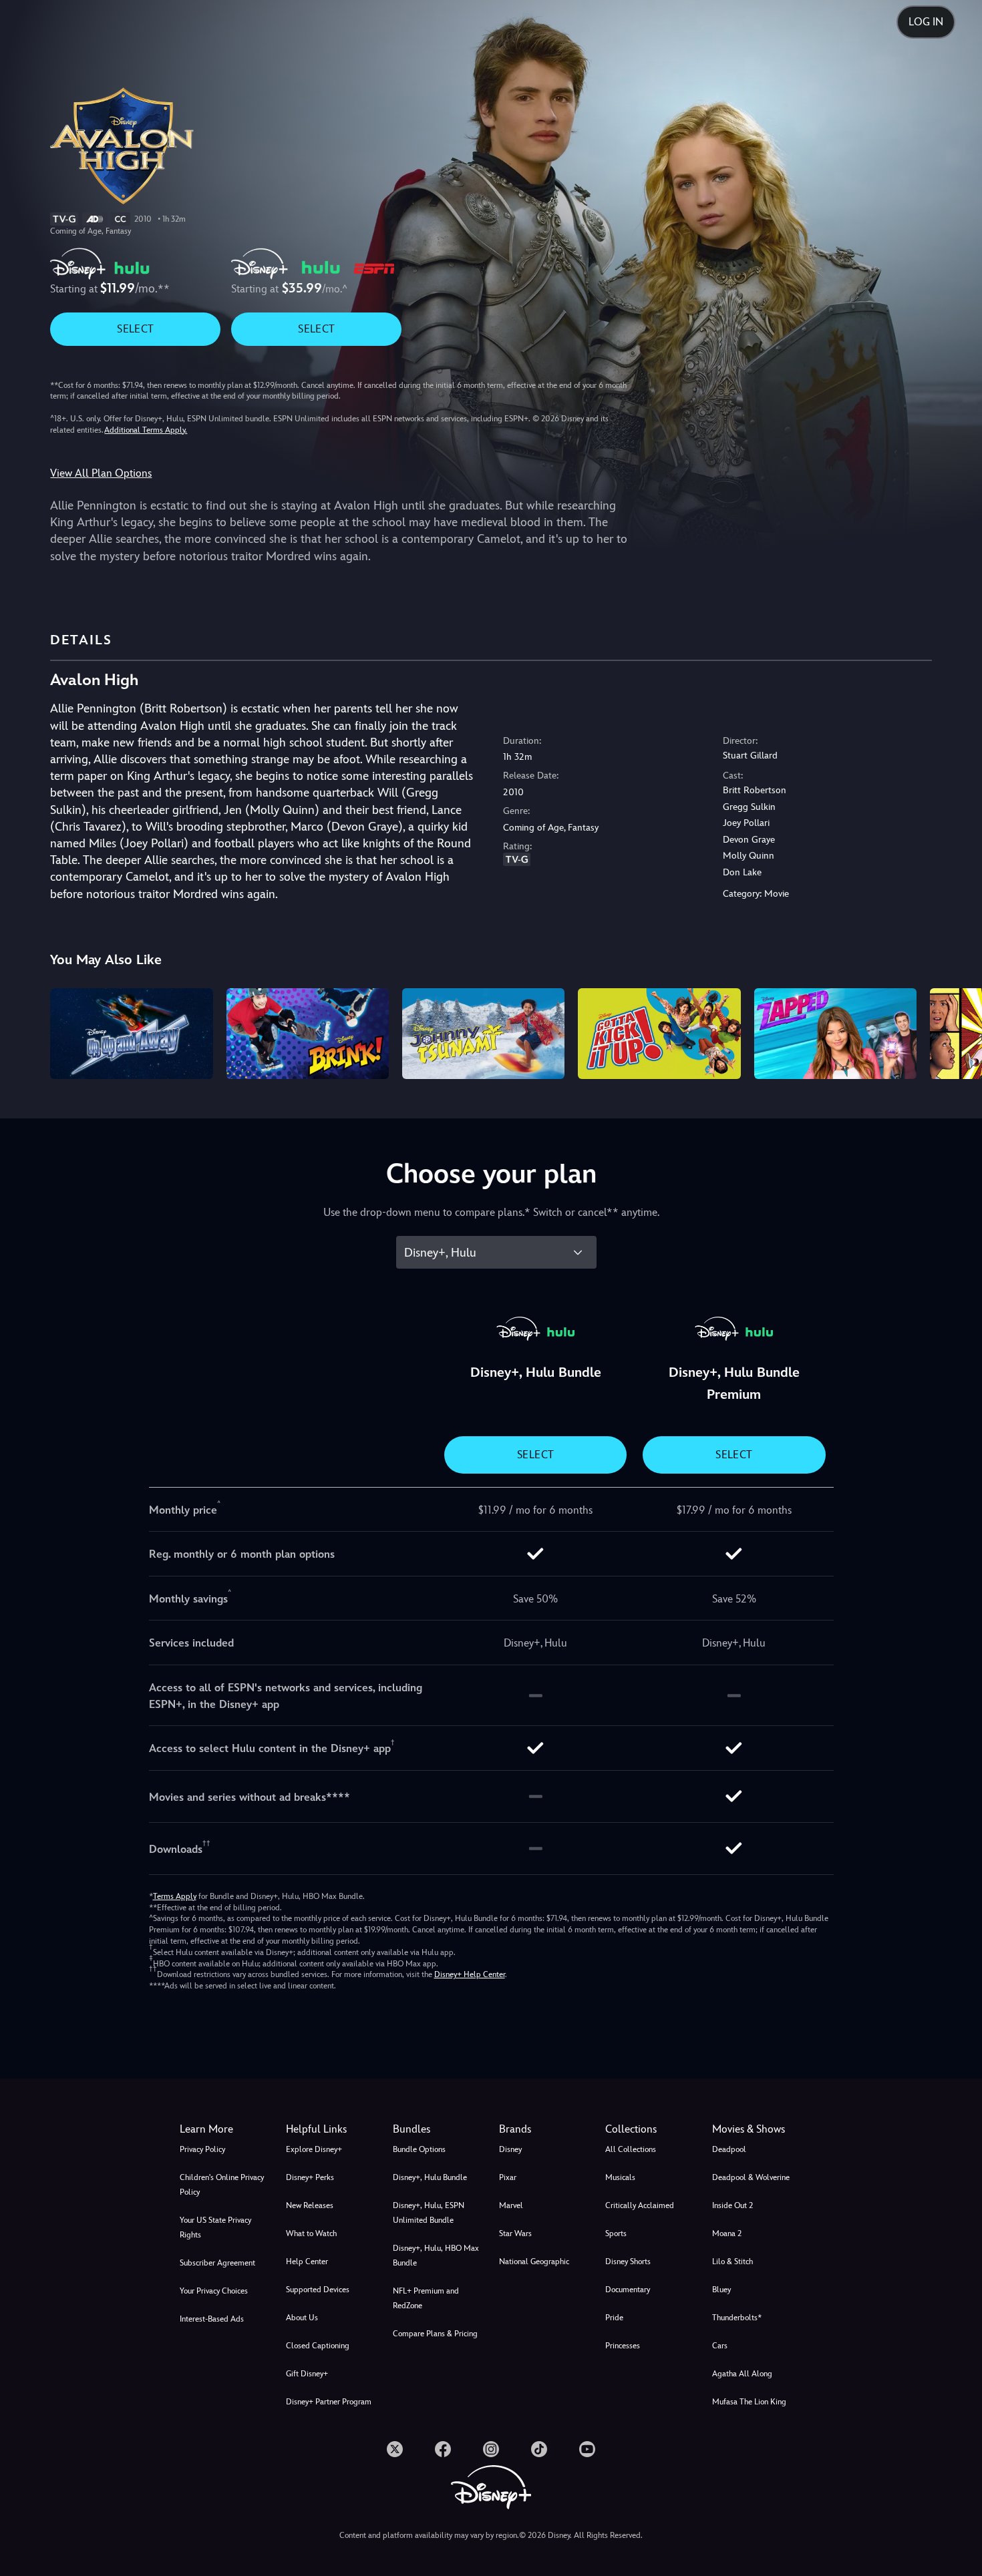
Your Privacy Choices (214, 2291)
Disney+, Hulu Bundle (430, 2177)
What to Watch (311, 2233)
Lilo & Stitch (732, 2262)
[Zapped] (835, 1034)
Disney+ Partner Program (329, 2402)
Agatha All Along (742, 2374)
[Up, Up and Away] (131, 1034)
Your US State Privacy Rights (215, 2227)
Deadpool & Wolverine (751, 2177)
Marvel (511, 2205)
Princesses (623, 2346)
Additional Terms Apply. (146, 430)
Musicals (620, 2177)
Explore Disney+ (314, 2149)
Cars (720, 2346)
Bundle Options (419, 2149)
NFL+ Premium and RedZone (426, 2298)
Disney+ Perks (310, 2177)
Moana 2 (727, 2233)
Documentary (628, 2290)
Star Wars (515, 2233)
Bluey (721, 2290)
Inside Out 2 (732, 2205)
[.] (395, 2449)
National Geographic (534, 2262)
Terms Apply (175, 1896)
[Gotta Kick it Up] (659, 1034)
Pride (614, 2318)
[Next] (956, 1032)
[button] (331, 2129)
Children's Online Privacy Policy (222, 2185)
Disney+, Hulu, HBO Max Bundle (436, 2256)
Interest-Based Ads (212, 2319)
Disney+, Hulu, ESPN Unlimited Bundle (429, 2213)
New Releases (310, 2205)
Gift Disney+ (307, 2374)
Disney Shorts (628, 2262)
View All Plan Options (101, 473)
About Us (302, 2318)
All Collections (631, 2149)
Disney (510, 2149)
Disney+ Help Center (470, 1974)
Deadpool (729, 2149)
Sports (616, 2233)
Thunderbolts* (737, 2318)
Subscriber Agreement (217, 2263)
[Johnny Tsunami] (483, 1034)
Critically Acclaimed (640, 2205)
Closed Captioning (318, 2346)
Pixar (508, 2177)
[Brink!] (308, 1034)
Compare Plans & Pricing (435, 2334)
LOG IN (926, 22)
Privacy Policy (202, 2149)
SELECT (135, 329)
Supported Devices (318, 2290)
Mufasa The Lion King (749, 2402)
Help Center (307, 2262)
